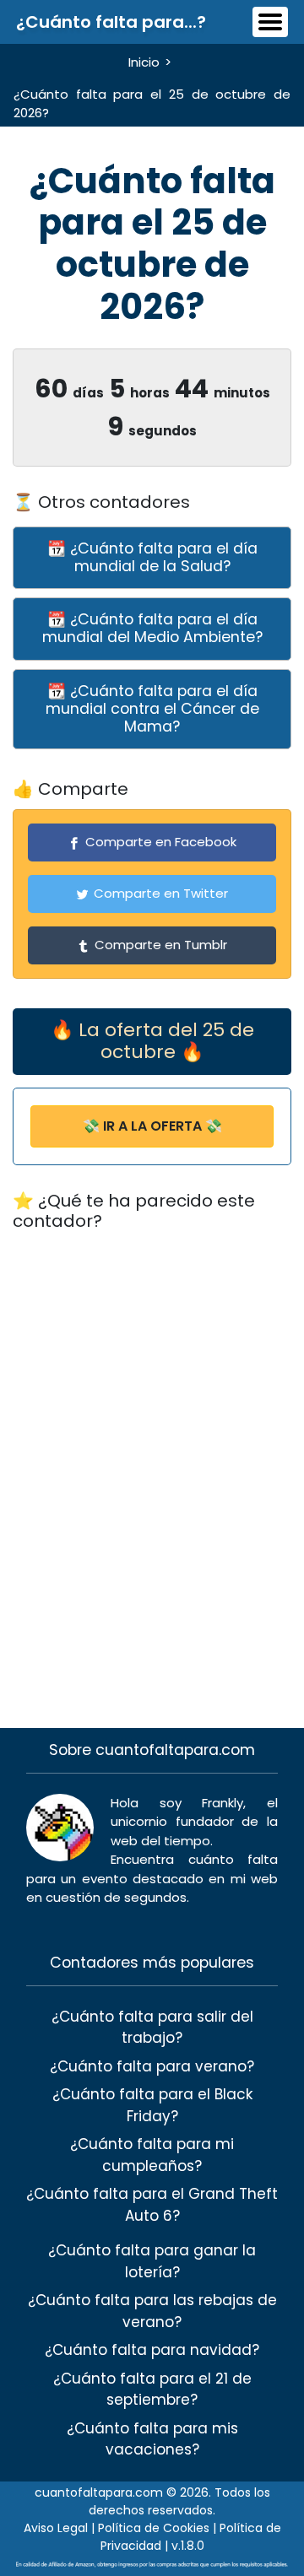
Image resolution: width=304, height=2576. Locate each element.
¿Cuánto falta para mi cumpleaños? (152, 2155)
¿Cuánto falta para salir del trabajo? (152, 2028)
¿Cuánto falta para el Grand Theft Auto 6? (152, 2205)
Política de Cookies (154, 2528)
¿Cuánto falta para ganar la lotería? (152, 2261)
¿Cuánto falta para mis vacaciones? (152, 2439)
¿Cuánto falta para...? (111, 22)
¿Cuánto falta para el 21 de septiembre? (152, 2390)
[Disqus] (152, 1459)
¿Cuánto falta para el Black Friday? (152, 2105)
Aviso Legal (56, 2528)
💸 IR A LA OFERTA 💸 (152, 1126)
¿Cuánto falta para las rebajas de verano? (152, 2311)
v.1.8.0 (188, 2546)
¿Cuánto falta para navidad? (152, 2350)
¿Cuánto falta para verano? (152, 2066)
